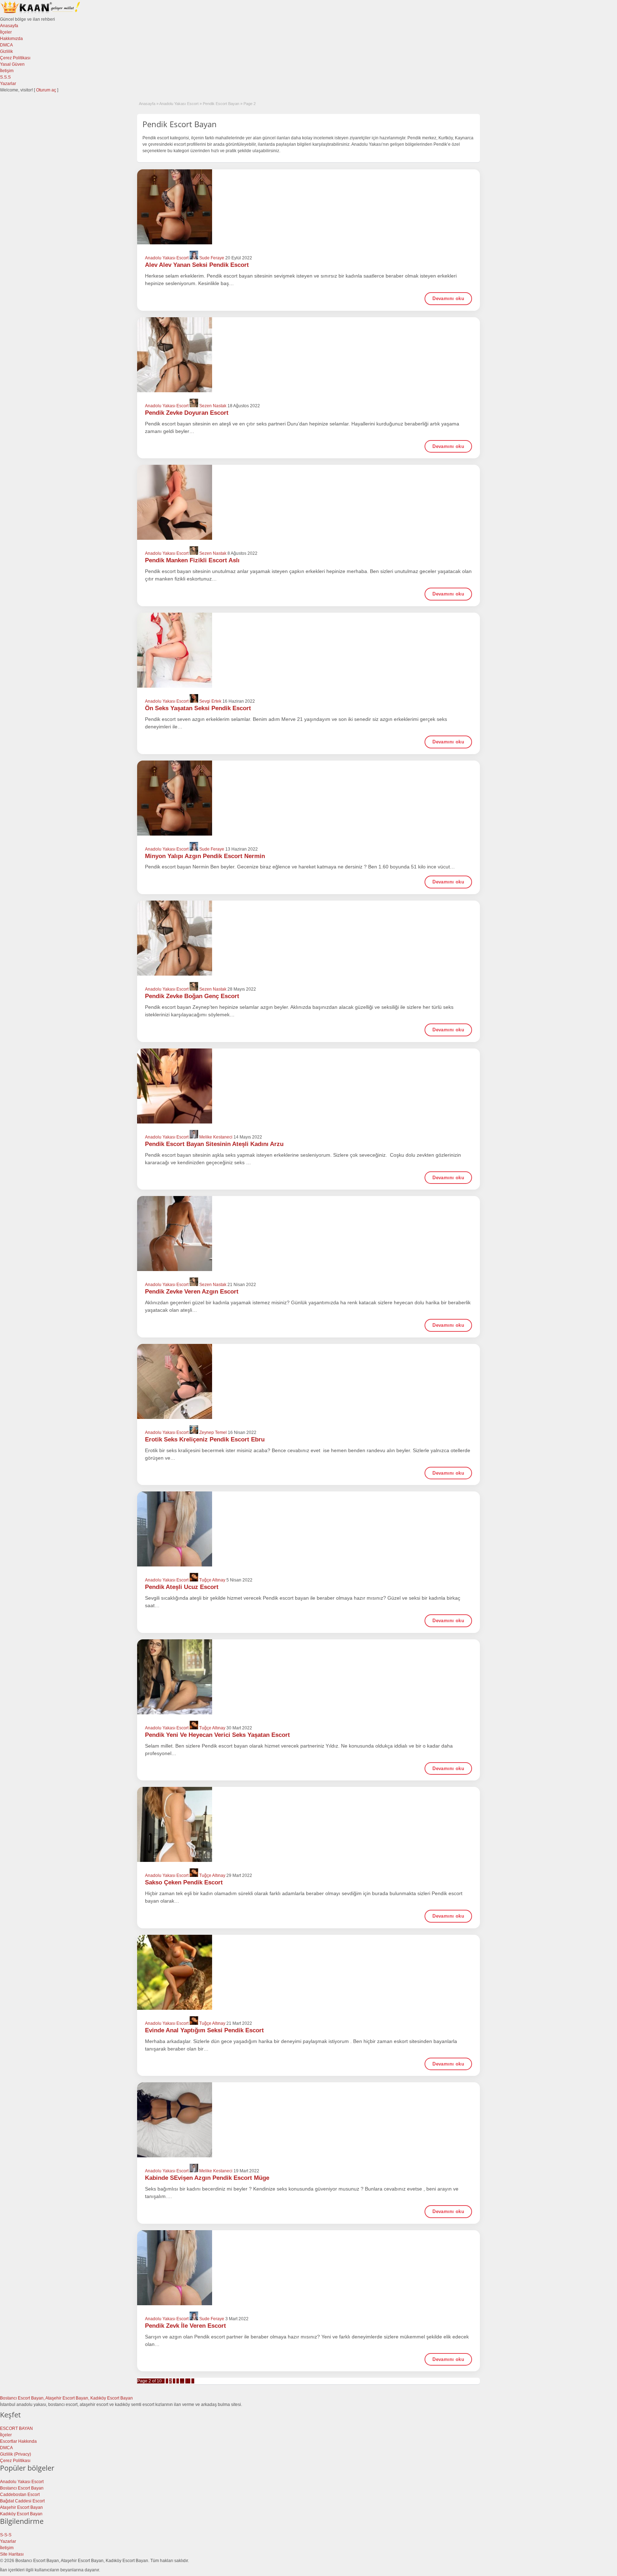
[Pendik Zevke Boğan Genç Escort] (308, 938)
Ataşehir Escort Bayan (21, 2507)
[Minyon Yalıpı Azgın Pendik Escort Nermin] (308, 798)
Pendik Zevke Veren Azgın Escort (192, 1292)
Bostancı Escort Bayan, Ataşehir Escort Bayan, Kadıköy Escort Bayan (66, 2398)
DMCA (6, 45)
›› (193, 2381)
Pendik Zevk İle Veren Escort (185, 2326)
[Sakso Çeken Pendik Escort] (308, 1824)
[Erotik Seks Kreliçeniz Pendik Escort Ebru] (308, 1381)
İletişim (7, 71)
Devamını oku (448, 298)
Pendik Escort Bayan (221, 104)
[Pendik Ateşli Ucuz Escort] (308, 1529)
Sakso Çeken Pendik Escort (184, 1882)
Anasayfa (9, 26)
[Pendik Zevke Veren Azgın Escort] (308, 1234)
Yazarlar (8, 84)
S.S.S (5, 77)
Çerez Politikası (15, 58)
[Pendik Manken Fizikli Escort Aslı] (308, 502)
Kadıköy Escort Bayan (21, 2514)
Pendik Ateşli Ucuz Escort (182, 1587)
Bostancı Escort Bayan (22, 2488)
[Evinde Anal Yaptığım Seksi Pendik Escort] (308, 1972)
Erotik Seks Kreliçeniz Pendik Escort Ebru (205, 1439)
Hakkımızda (11, 39)
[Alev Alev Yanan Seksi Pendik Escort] (308, 207)
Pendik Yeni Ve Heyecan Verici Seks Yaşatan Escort (217, 1735)
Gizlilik (6, 51)
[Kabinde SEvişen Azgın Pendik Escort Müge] (308, 2120)
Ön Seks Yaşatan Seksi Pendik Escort (198, 708)
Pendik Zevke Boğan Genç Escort (192, 996)
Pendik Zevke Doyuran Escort (187, 413)
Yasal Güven (12, 64)
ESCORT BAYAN (16, 2428)
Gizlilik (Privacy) (16, 2454)
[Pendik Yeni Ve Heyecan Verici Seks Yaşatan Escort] (308, 1677)
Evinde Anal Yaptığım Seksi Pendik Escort (204, 2030)
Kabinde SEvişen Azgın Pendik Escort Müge (207, 2178)
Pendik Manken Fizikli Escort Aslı (192, 560)
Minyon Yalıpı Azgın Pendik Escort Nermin (205, 856)
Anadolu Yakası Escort (179, 104)
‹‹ (163, 2381)
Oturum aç (47, 90)
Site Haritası (12, 2554)
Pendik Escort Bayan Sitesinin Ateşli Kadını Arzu (214, 1144)
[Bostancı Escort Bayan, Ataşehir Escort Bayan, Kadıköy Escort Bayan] (41, 13)
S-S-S (6, 2535)
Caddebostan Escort (20, 2495)
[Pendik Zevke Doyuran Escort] (308, 355)
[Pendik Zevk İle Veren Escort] (308, 2268)
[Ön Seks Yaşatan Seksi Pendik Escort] (308, 650)
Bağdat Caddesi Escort (22, 2501)
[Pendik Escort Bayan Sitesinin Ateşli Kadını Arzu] (308, 1086)
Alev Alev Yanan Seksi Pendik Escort (197, 265)
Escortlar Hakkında (18, 2441)
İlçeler (6, 32)
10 (188, 2381)
